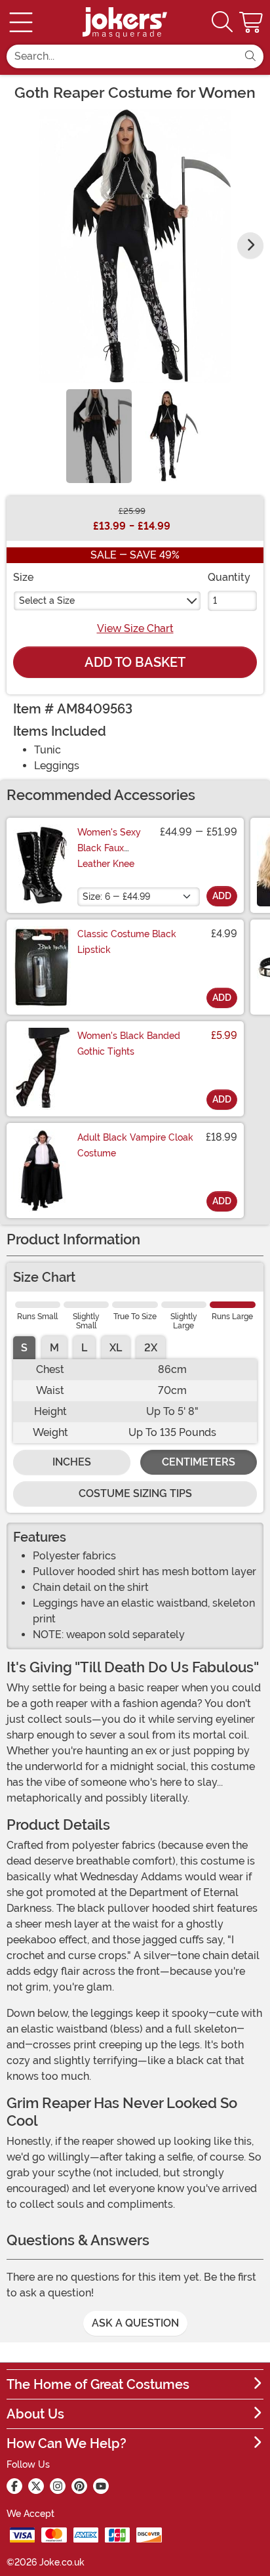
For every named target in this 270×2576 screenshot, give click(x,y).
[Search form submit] (250, 56)
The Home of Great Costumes (98, 2384)
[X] (36, 2486)
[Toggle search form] (222, 23)
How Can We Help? (67, 2443)
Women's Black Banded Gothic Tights (129, 1044)
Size (23, 577)
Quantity (229, 577)
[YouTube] (101, 2486)
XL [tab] (116, 1348)
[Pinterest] (79, 2486)
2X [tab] (151, 1348)
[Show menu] (21, 22)
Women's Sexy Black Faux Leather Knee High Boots (109, 856)
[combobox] (122, 56)
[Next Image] (250, 245)
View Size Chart (135, 628)
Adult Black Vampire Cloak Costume (135, 1145)
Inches (72, 1462)
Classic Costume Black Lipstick (127, 942)
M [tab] (54, 1348)
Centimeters (199, 1462)
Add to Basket (135, 662)
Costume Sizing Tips (135, 1493)
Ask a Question (135, 2323)
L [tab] (84, 1348)
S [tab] (24, 1348)
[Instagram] (58, 2486)
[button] (252, 22)
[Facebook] (14, 2486)
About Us (35, 2414)
